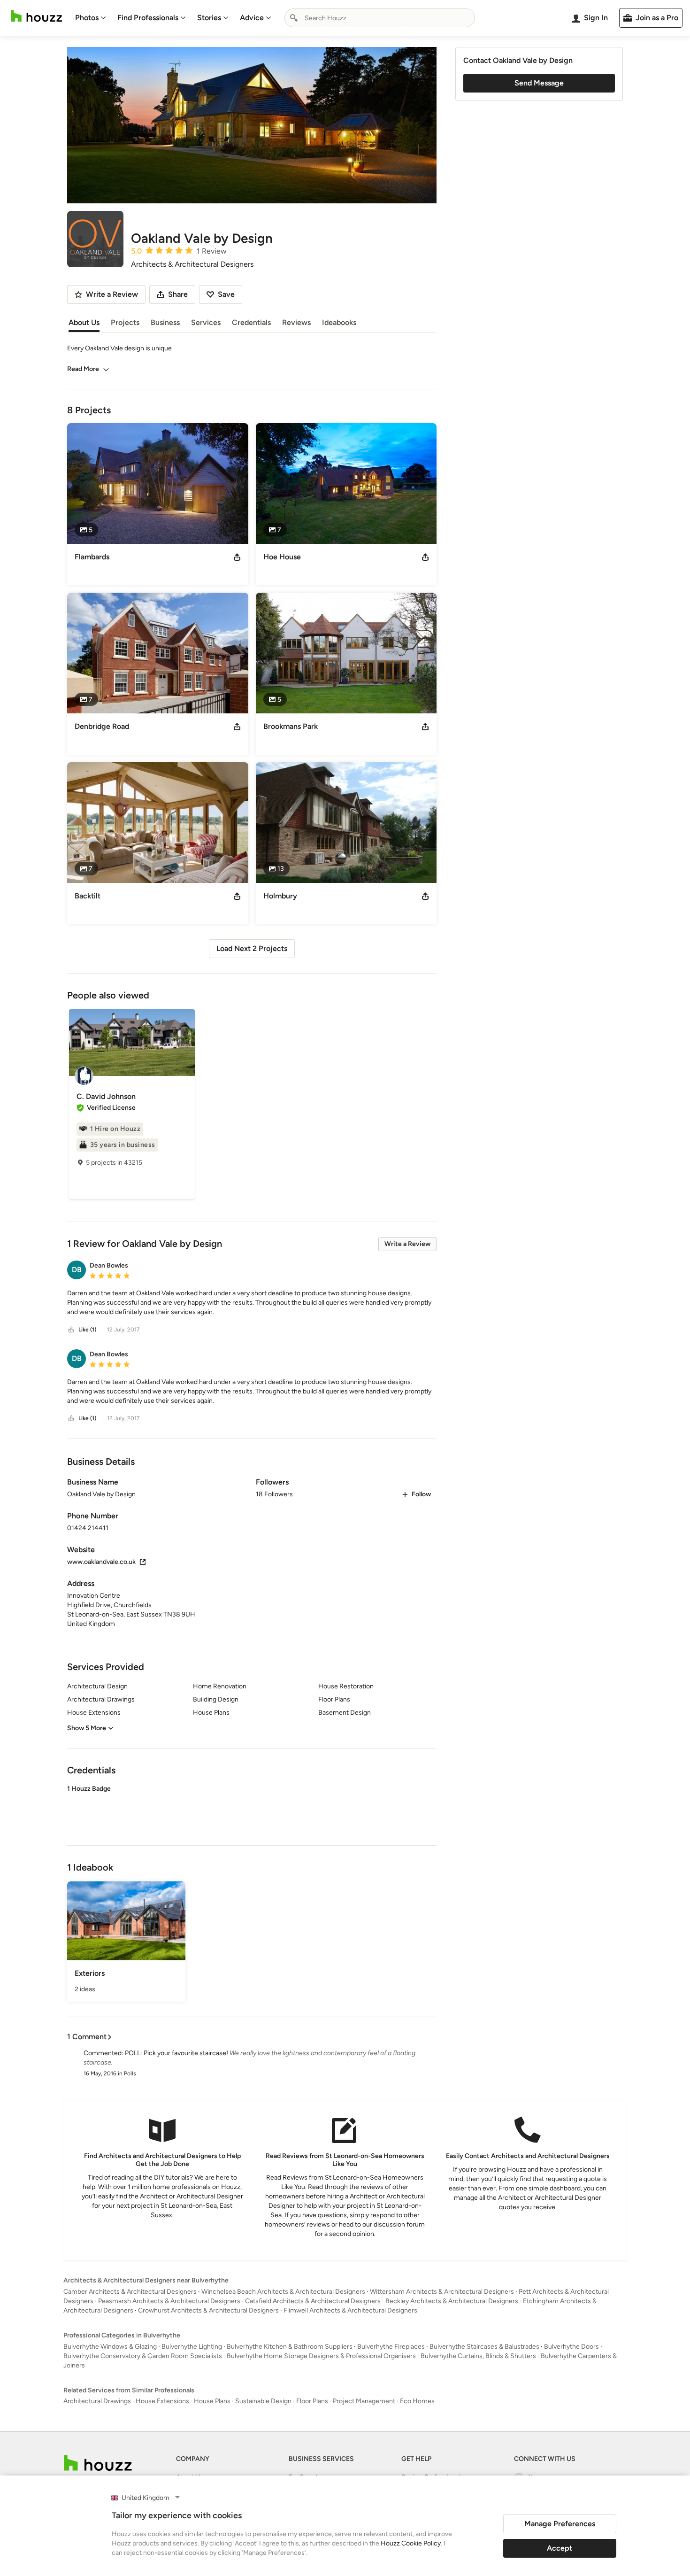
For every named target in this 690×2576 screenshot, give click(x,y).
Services (206, 322)
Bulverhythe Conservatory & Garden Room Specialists (143, 2356)
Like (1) (87, 1330)
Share (178, 294)
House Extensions (162, 2401)
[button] (252, 1303)
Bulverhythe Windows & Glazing (110, 2347)
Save (226, 294)
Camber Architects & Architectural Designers (130, 2292)
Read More (83, 369)
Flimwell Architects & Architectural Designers (350, 2310)
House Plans (212, 2401)
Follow (421, 1494)
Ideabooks (339, 322)
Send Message (539, 83)
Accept (560, 2548)
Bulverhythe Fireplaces (391, 2347)
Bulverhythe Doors (571, 2347)
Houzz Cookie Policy (411, 2543)
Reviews (296, 322)
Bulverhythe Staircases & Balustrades (484, 2347)
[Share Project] (237, 557)
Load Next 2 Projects (252, 948)
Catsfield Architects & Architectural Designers (313, 2301)
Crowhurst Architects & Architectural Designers (208, 2310)
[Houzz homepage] (37, 16)
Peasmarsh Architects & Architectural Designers (169, 2301)
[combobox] (380, 18)
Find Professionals (148, 18)
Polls (130, 2073)
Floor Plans (312, 2401)
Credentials (251, 322)
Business (165, 322)
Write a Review (407, 1244)
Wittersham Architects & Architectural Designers (442, 2292)
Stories (209, 18)
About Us (84, 322)
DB (77, 1270)
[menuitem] (91, 18)
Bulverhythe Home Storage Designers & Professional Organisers (321, 2356)
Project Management (364, 2401)
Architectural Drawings (97, 2401)
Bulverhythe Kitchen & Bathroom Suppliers (290, 2347)
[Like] (71, 1330)
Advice (252, 18)
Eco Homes (417, 2401)
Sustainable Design (263, 2401)
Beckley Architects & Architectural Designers (452, 2301)
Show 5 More (87, 1728)
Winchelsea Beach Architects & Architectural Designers (283, 2292)
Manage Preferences (560, 2524)
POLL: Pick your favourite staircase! (176, 2053)
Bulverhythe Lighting (192, 2347)
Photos (87, 18)
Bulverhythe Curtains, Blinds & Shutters (478, 2356)
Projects (125, 322)
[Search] (294, 18)
